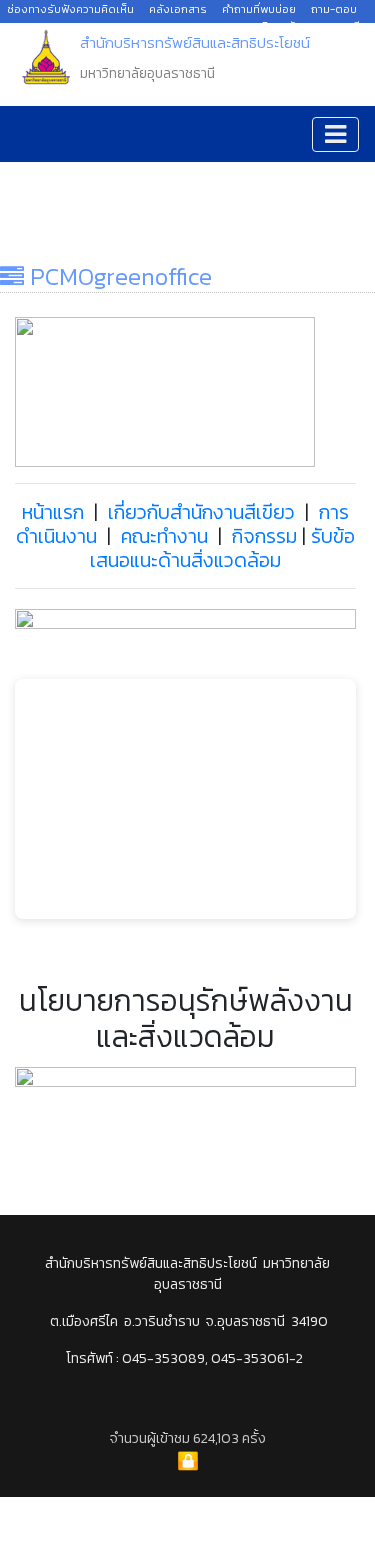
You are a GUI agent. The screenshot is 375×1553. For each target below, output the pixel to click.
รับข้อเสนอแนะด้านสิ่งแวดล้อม (222, 548)
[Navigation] (335, 134)
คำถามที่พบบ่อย (259, 9)
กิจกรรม (264, 536)
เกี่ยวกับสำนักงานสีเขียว (199, 512)
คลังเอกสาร (178, 9)
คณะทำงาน (164, 536)
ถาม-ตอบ (334, 9)
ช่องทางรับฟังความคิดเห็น (70, 9)
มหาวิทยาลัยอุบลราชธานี (303, 26)
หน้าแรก (53, 512)
